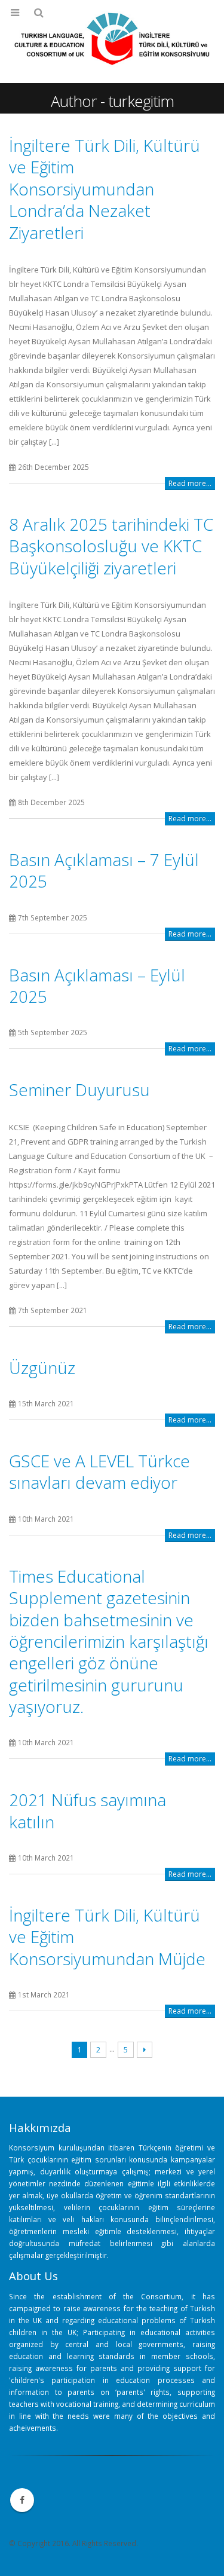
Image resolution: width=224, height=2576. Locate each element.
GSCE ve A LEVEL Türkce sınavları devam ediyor (99, 1471)
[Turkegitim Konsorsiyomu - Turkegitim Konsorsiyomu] (112, 41)
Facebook (22, 2500)
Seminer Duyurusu (79, 1090)
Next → (145, 2050)
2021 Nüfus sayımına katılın (88, 1810)
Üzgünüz (42, 1367)
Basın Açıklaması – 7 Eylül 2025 (104, 870)
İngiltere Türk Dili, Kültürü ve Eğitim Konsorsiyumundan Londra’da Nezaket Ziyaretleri (105, 189)
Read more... (190, 483)
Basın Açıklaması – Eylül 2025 (97, 986)
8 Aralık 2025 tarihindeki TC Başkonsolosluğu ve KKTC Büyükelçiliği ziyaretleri (111, 546)
